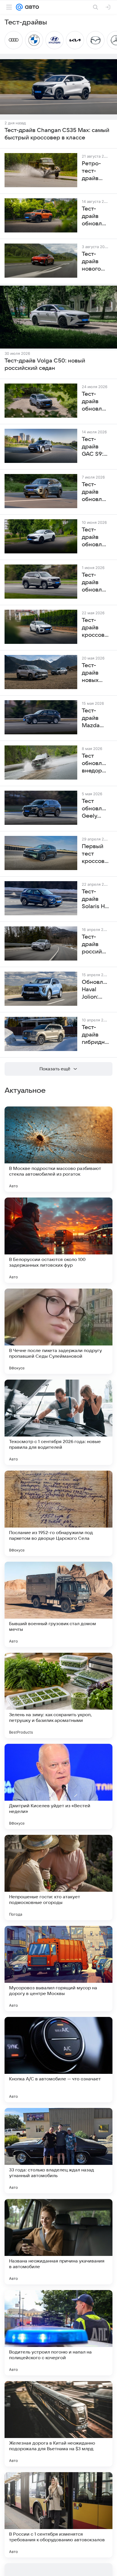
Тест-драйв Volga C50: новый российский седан (45, 364)
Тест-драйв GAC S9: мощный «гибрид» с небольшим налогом (95, 447)
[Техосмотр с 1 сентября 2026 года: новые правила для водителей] (58, 1422)
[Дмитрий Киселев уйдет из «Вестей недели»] (58, 1786)
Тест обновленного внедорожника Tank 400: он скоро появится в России (95, 764)
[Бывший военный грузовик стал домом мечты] (58, 1604)
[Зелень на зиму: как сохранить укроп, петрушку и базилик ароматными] (58, 1695)
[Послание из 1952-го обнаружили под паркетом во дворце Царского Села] (58, 1513)
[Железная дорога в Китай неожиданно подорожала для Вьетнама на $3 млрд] (58, 2424)
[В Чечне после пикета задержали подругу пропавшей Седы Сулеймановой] (58, 1331)
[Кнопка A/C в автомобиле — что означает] (58, 2060)
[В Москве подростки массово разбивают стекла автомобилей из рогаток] (58, 1149)
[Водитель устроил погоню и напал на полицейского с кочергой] (58, 2333)
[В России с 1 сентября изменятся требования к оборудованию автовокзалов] (58, 2515)
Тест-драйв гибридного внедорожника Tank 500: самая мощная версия (95, 1035)
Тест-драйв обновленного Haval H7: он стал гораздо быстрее (95, 583)
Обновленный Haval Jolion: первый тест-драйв (95, 990)
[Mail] (19, 7)
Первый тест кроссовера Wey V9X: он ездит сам (95, 854)
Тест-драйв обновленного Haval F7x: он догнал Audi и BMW (95, 537)
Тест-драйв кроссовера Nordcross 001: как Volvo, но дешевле (95, 628)
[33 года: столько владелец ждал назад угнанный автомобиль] (58, 2151)
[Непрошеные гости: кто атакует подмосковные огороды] (58, 1878)
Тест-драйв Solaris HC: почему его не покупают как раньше (95, 899)
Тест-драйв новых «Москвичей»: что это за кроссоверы (95, 673)
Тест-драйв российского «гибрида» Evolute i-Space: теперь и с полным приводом (95, 945)
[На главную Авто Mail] (31, 7)
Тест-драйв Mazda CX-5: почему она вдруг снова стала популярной (95, 718)
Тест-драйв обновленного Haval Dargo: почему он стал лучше (95, 402)
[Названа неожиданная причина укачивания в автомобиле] (58, 2242)
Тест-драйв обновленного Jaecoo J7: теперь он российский (95, 492)
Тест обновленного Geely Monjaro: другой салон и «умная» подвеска (95, 809)
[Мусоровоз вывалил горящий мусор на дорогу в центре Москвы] (58, 1969)
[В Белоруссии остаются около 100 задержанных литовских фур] (58, 1240)
